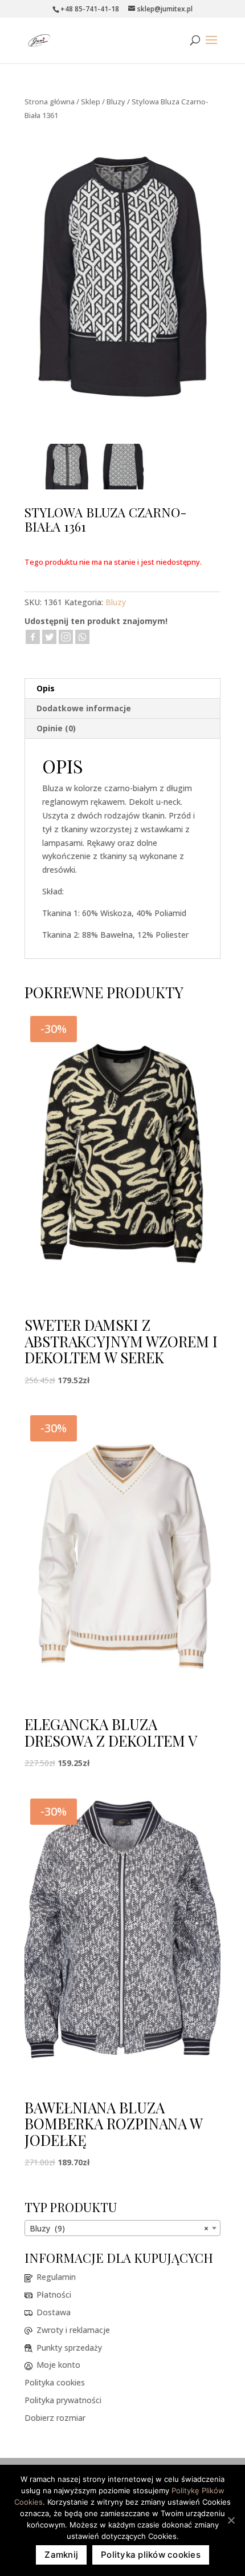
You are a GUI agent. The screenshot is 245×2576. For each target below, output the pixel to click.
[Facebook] (33, 637)
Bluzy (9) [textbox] (119, 2228)
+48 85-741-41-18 (90, 9)
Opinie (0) (56, 728)
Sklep (91, 102)
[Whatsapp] (82, 637)
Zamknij (61, 2555)
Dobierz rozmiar (55, 2418)
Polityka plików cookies (151, 2555)
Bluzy (116, 102)
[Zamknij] (231, 2520)
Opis (46, 688)
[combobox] (122, 2228)
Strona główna (50, 102)
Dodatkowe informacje (84, 708)
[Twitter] (49, 637)
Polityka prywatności (63, 2400)
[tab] (122, 689)
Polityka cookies (55, 2382)
